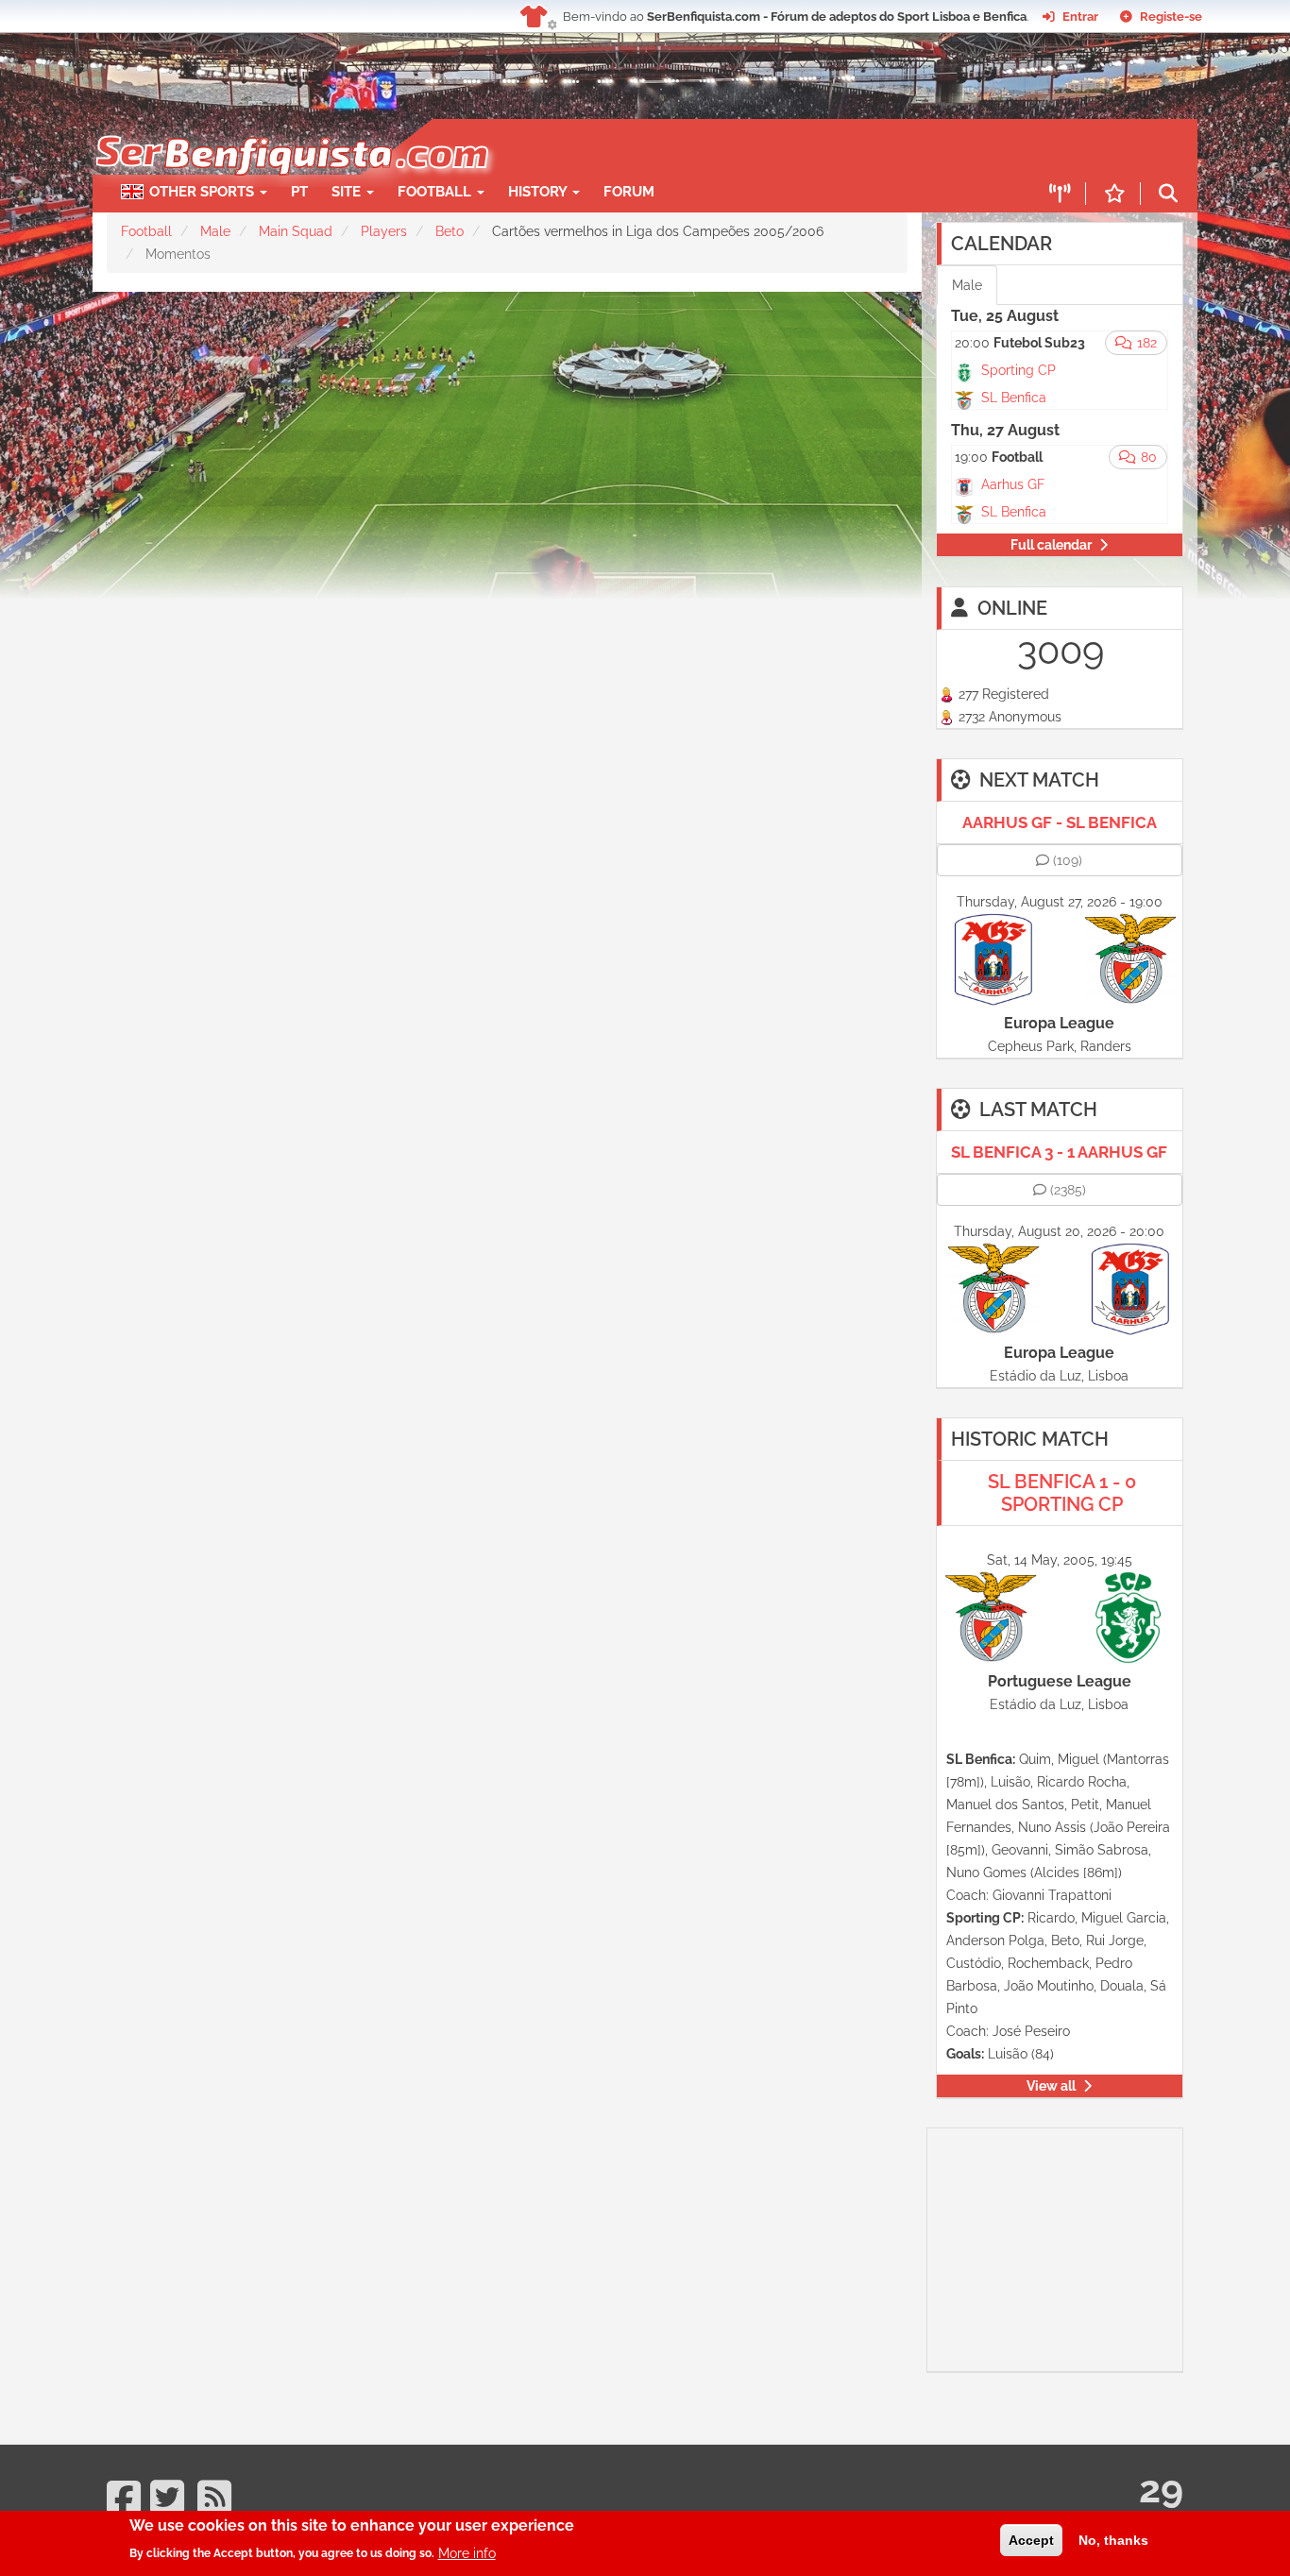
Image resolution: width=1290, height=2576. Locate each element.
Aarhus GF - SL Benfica (1060, 822)
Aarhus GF (1013, 484)
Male (215, 231)
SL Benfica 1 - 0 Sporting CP (1062, 1493)
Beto (450, 231)
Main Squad (296, 231)
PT (299, 192)
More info (467, 2552)
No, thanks (1113, 2540)
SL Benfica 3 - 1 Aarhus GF (1059, 1152)
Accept (1031, 2540)
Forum (629, 192)
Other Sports (204, 192)
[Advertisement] (711, 147)
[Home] (290, 128)
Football (436, 192)
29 (1161, 2489)
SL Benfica (1014, 398)
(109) (1068, 860)
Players (384, 231)
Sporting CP (1018, 370)
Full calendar (1051, 545)
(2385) (1068, 1190)
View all (1051, 2086)
